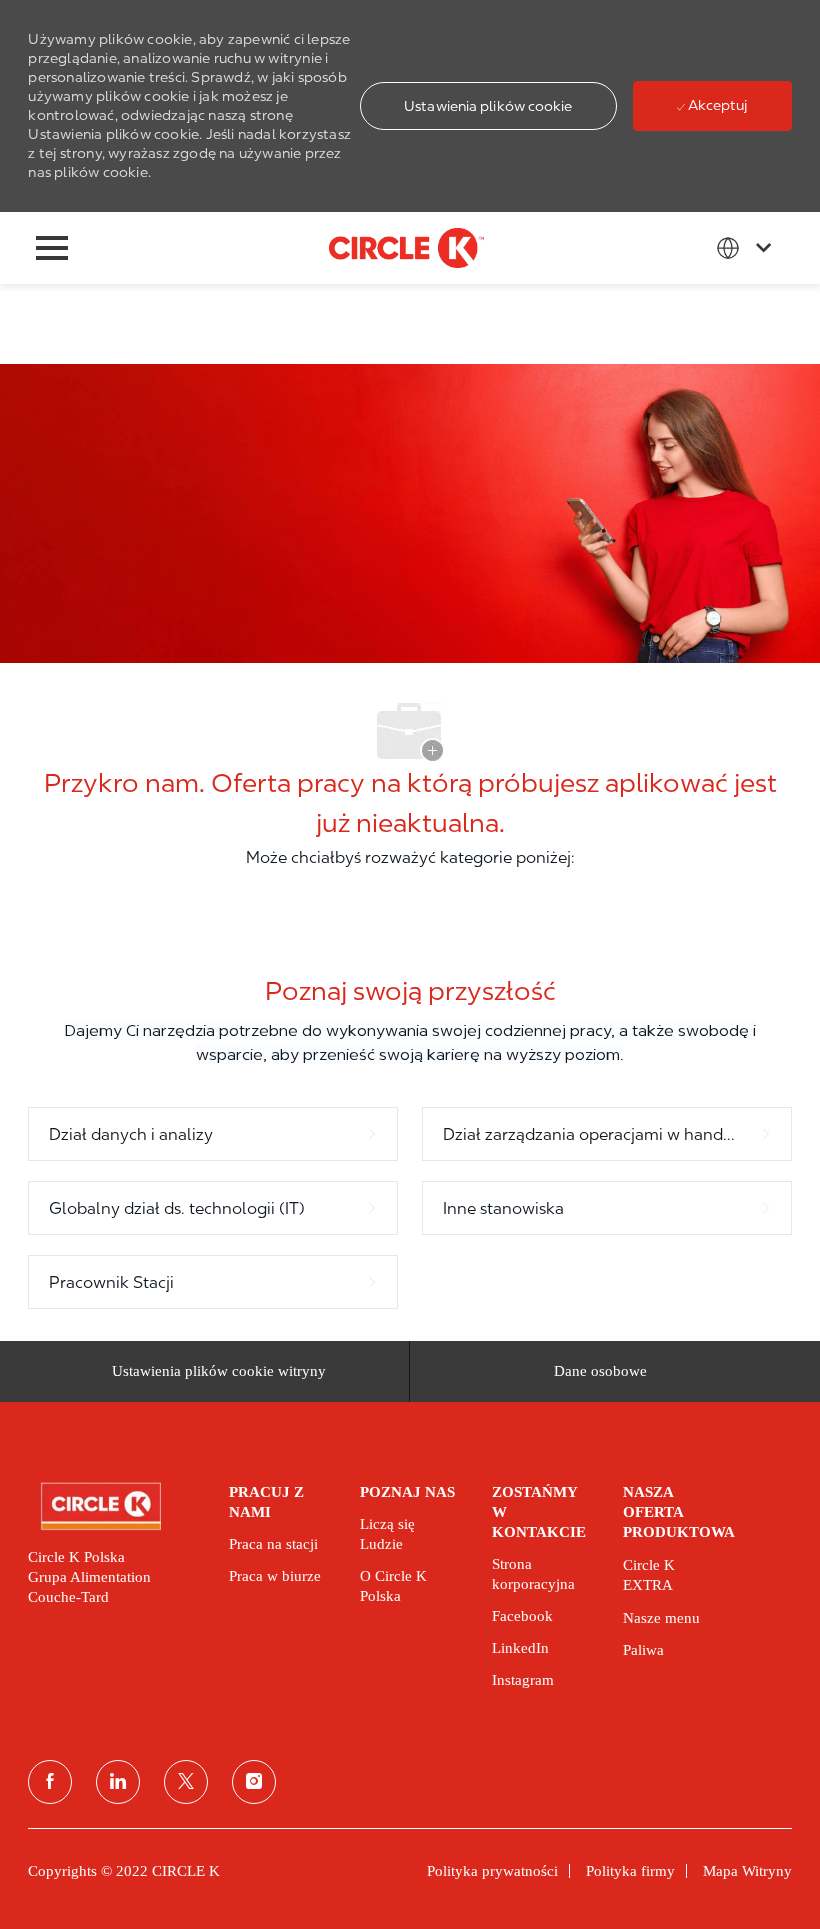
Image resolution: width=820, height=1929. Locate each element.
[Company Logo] (406, 247)
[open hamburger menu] (52, 248)
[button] (488, 106)
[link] (114, 1507)
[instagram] (254, 1782)
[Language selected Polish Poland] (748, 248)
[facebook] (50, 1782)
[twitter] (186, 1782)
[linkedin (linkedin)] (118, 1782)
